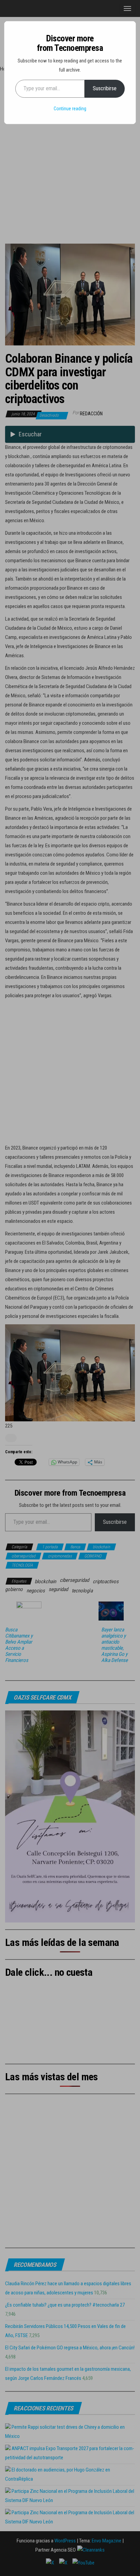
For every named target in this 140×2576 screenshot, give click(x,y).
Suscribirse (105, 88)
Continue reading (70, 109)
